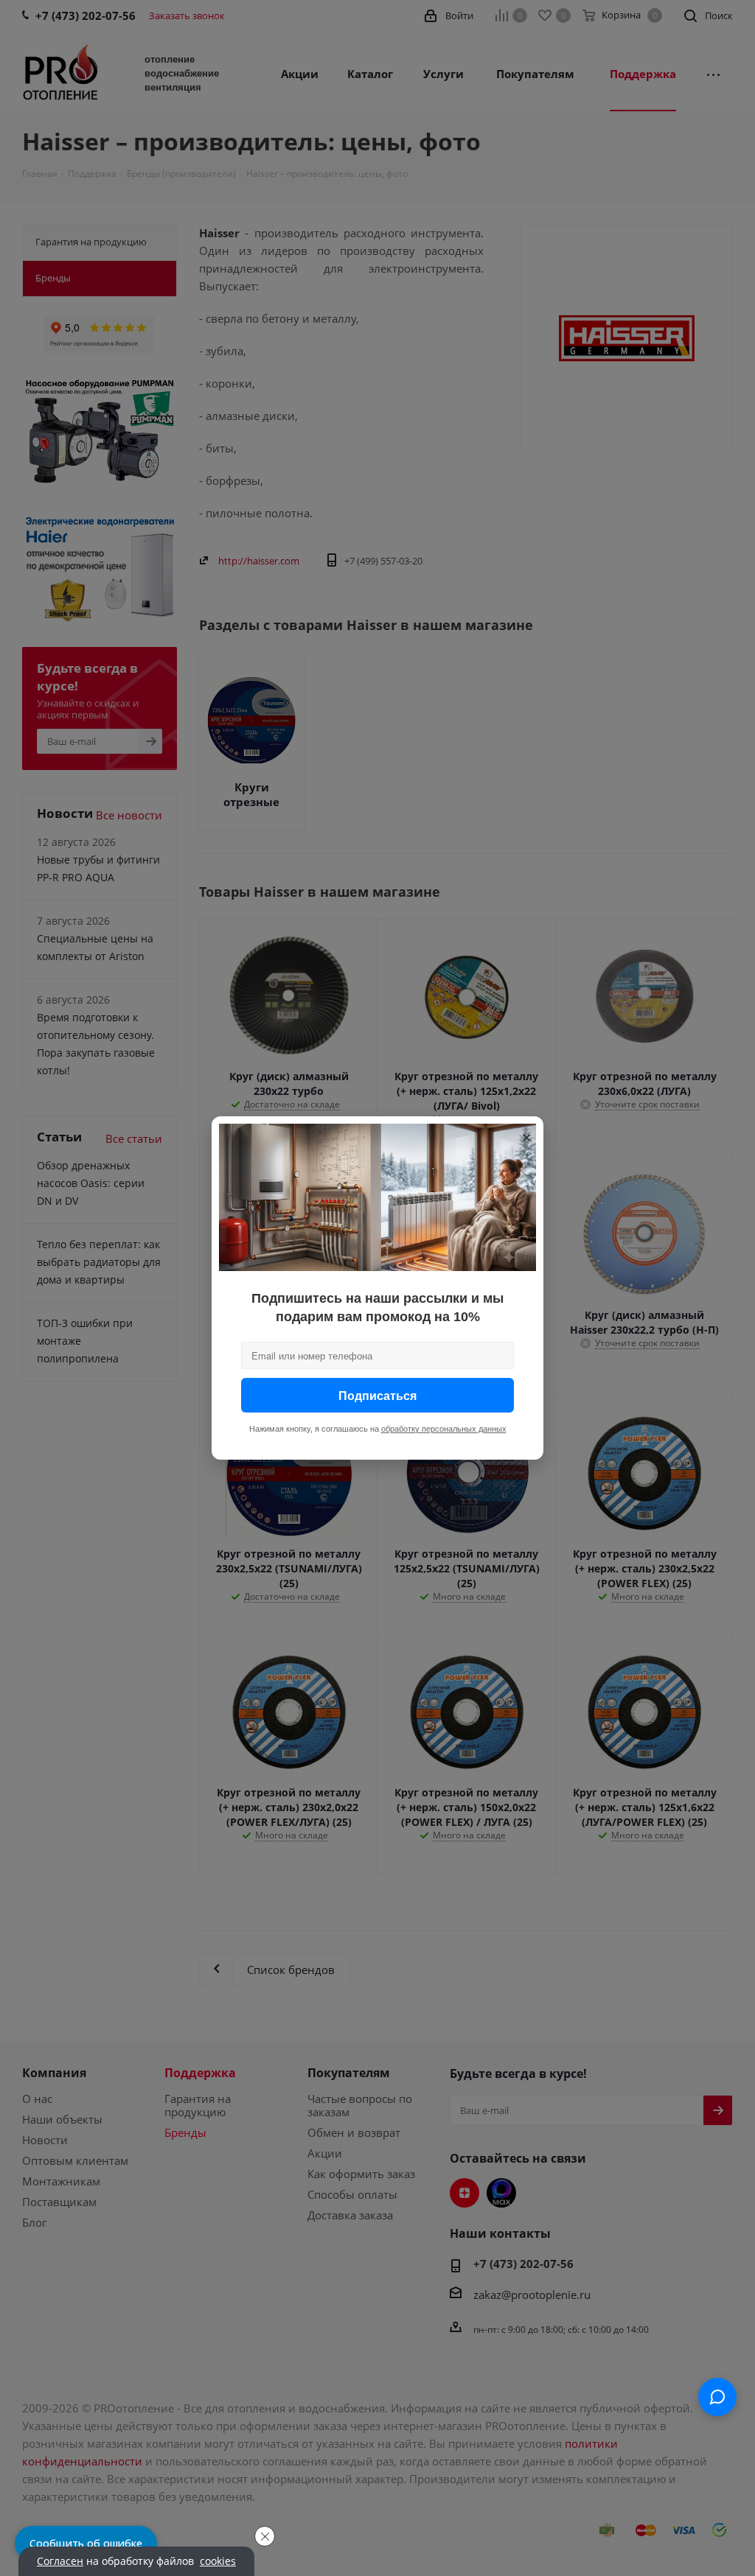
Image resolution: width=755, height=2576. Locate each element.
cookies (218, 2561)
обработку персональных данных (444, 1429)
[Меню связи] (717, 2397)
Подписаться (377, 1395)
